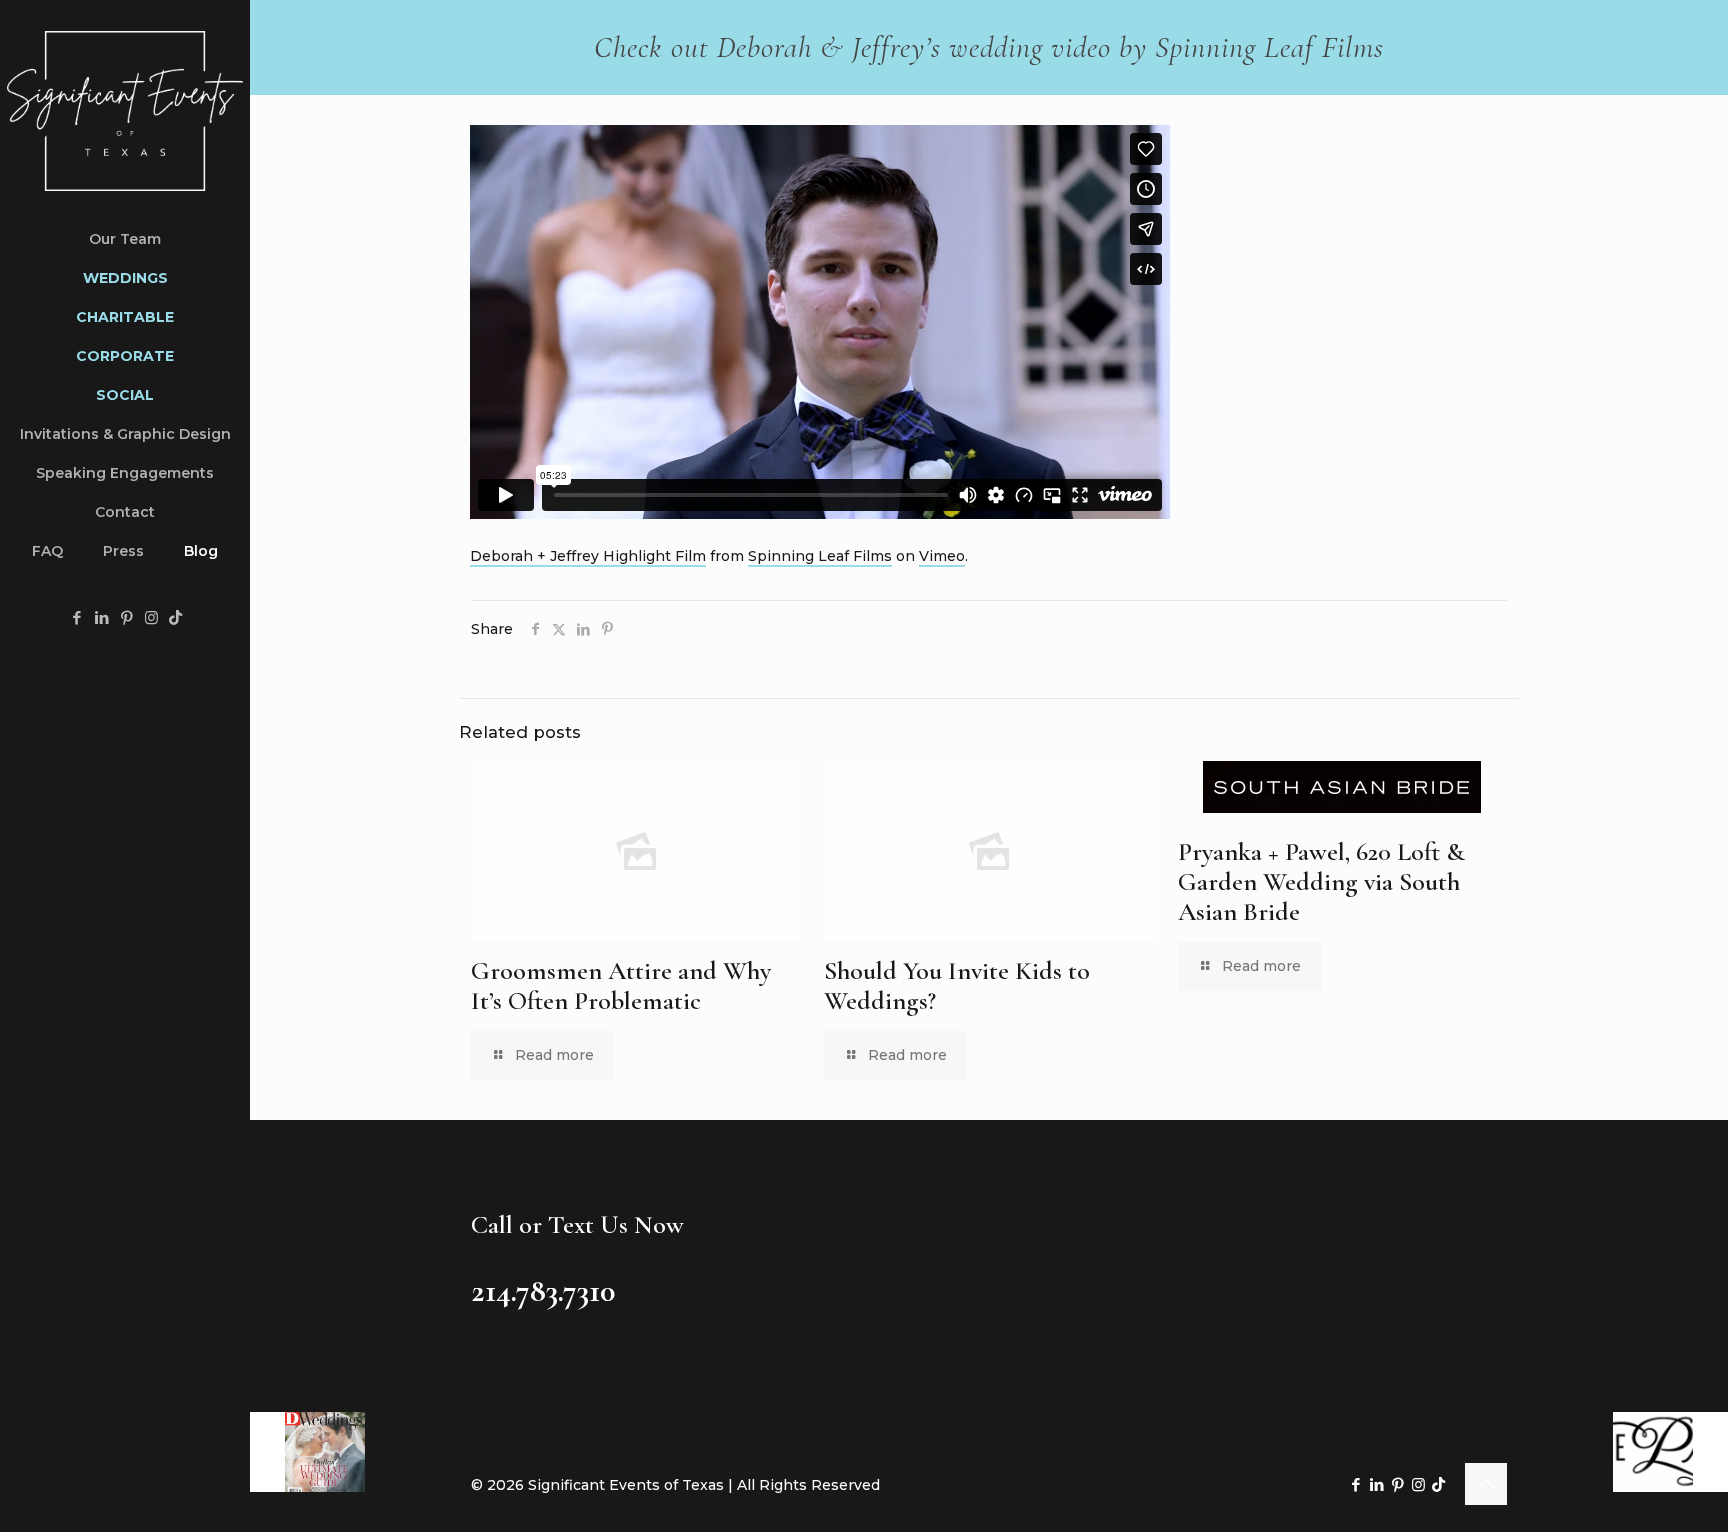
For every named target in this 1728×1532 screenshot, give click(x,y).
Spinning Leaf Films (820, 556)
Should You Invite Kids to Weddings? (957, 985)
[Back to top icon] (1486, 1484)
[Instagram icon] (151, 617)
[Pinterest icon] (126, 617)
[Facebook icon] (76, 617)
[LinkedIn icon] (101, 617)
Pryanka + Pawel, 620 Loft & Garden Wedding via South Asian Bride (1321, 881)
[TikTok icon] (175, 617)
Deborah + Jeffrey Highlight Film (588, 556)
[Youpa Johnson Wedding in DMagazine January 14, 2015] (307, 1452)
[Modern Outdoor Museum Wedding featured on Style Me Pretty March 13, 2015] (1670, 1452)
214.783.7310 (543, 1290)
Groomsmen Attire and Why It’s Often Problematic (621, 985)
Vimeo (942, 556)
